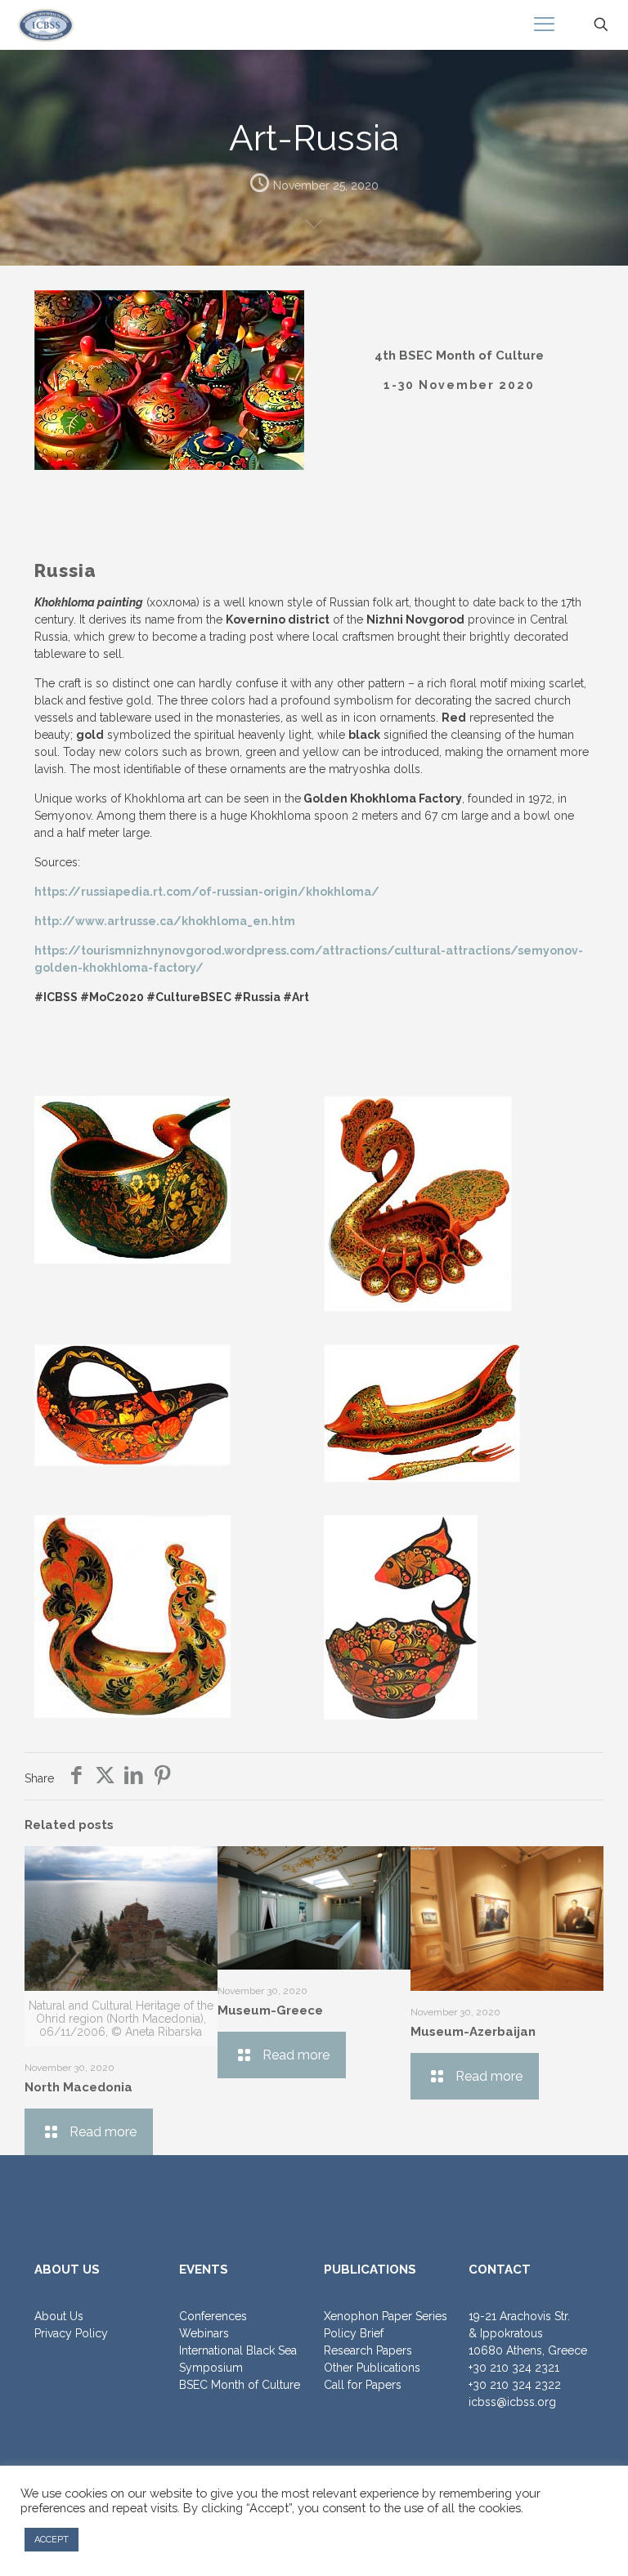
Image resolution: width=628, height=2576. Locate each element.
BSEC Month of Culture (240, 2385)
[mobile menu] (544, 25)
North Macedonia (78, 2087)
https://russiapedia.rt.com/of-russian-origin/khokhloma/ (207, 892)
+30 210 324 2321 (514, 2368)
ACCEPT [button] (52, 2540)
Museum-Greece (270, 2010)
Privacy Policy (71, 2333)
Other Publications (372, 2368)
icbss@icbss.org (512, 2402)
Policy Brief (354, 2333)
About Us (59, 2316)
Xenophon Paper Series (386, 2316)
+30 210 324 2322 (515, 2385)
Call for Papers (363, 2385)
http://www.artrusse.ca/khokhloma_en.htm (165, 921)
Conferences (213, 2316)
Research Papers (368, 2350)
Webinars (204, 2333)
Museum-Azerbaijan (473, 2032)
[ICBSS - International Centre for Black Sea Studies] (46, 25)
